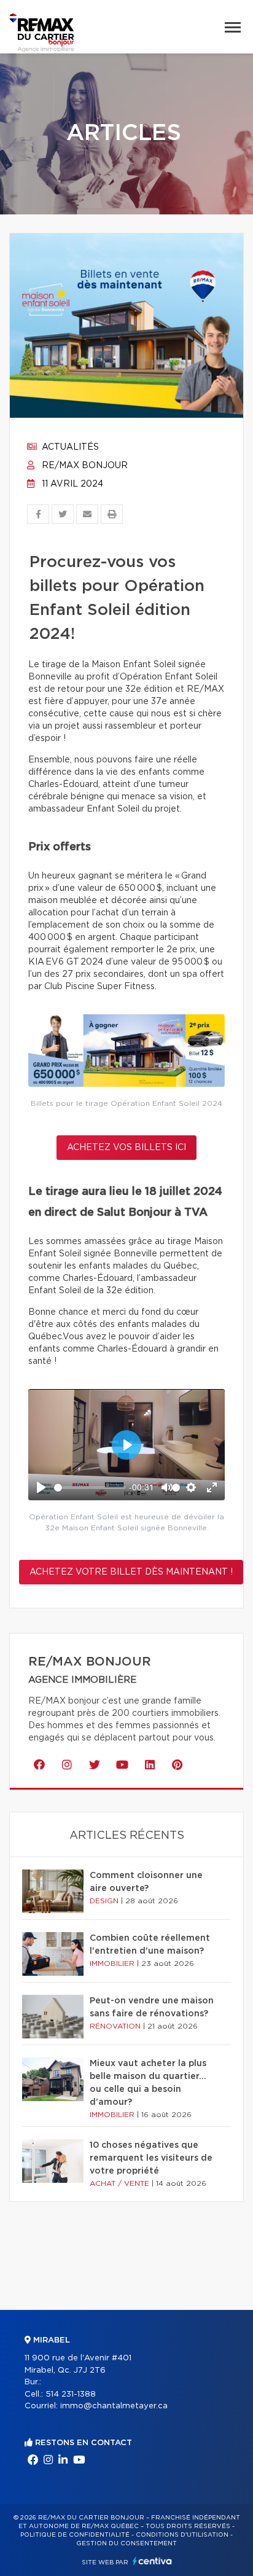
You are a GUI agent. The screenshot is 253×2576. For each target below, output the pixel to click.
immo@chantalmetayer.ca (114, 2406)
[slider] (90, 1488)
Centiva (152, 2561)
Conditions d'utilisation (182, 2535)
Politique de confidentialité (75, 2535)
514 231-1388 (71, 2394)
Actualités (69, 447)
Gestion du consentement (126, 2543)
